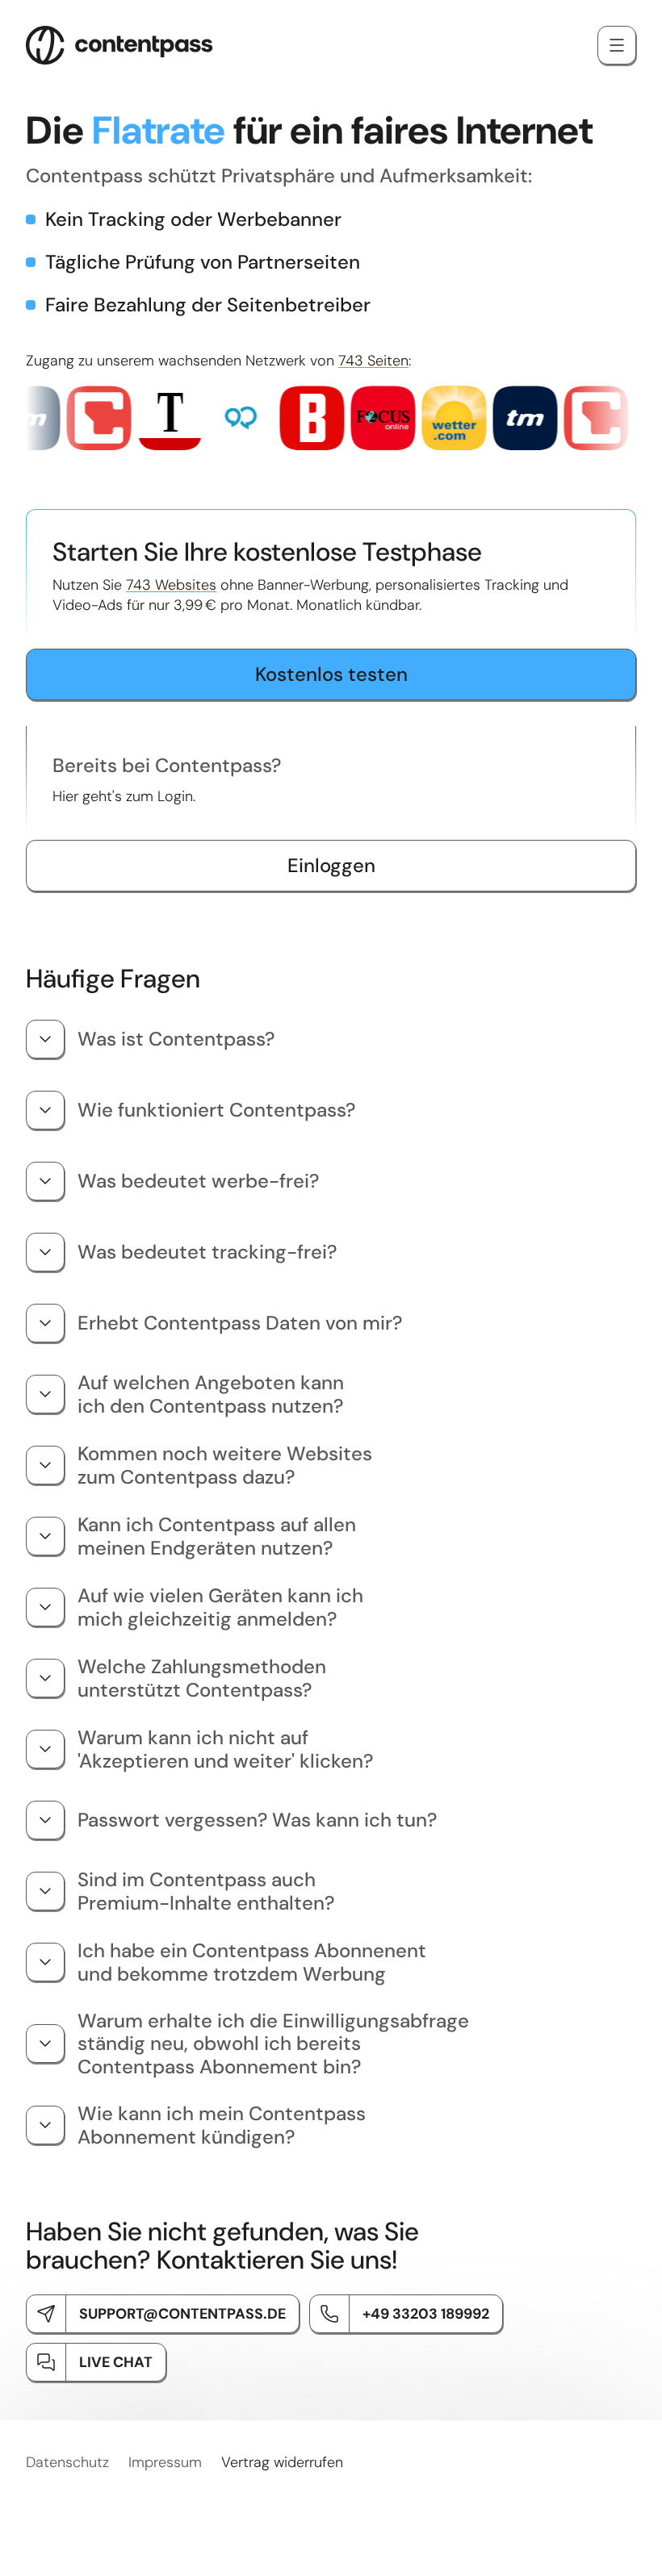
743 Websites (171, 585)
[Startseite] (119, 45)
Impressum (165, 2462)
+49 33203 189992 (426, 2314)
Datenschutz (67, 2462)
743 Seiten (373, 361)
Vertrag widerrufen (282, 2462)
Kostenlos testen (331, 674)
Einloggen (331, 865)
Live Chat (116, 2362)
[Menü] (617, 45)
